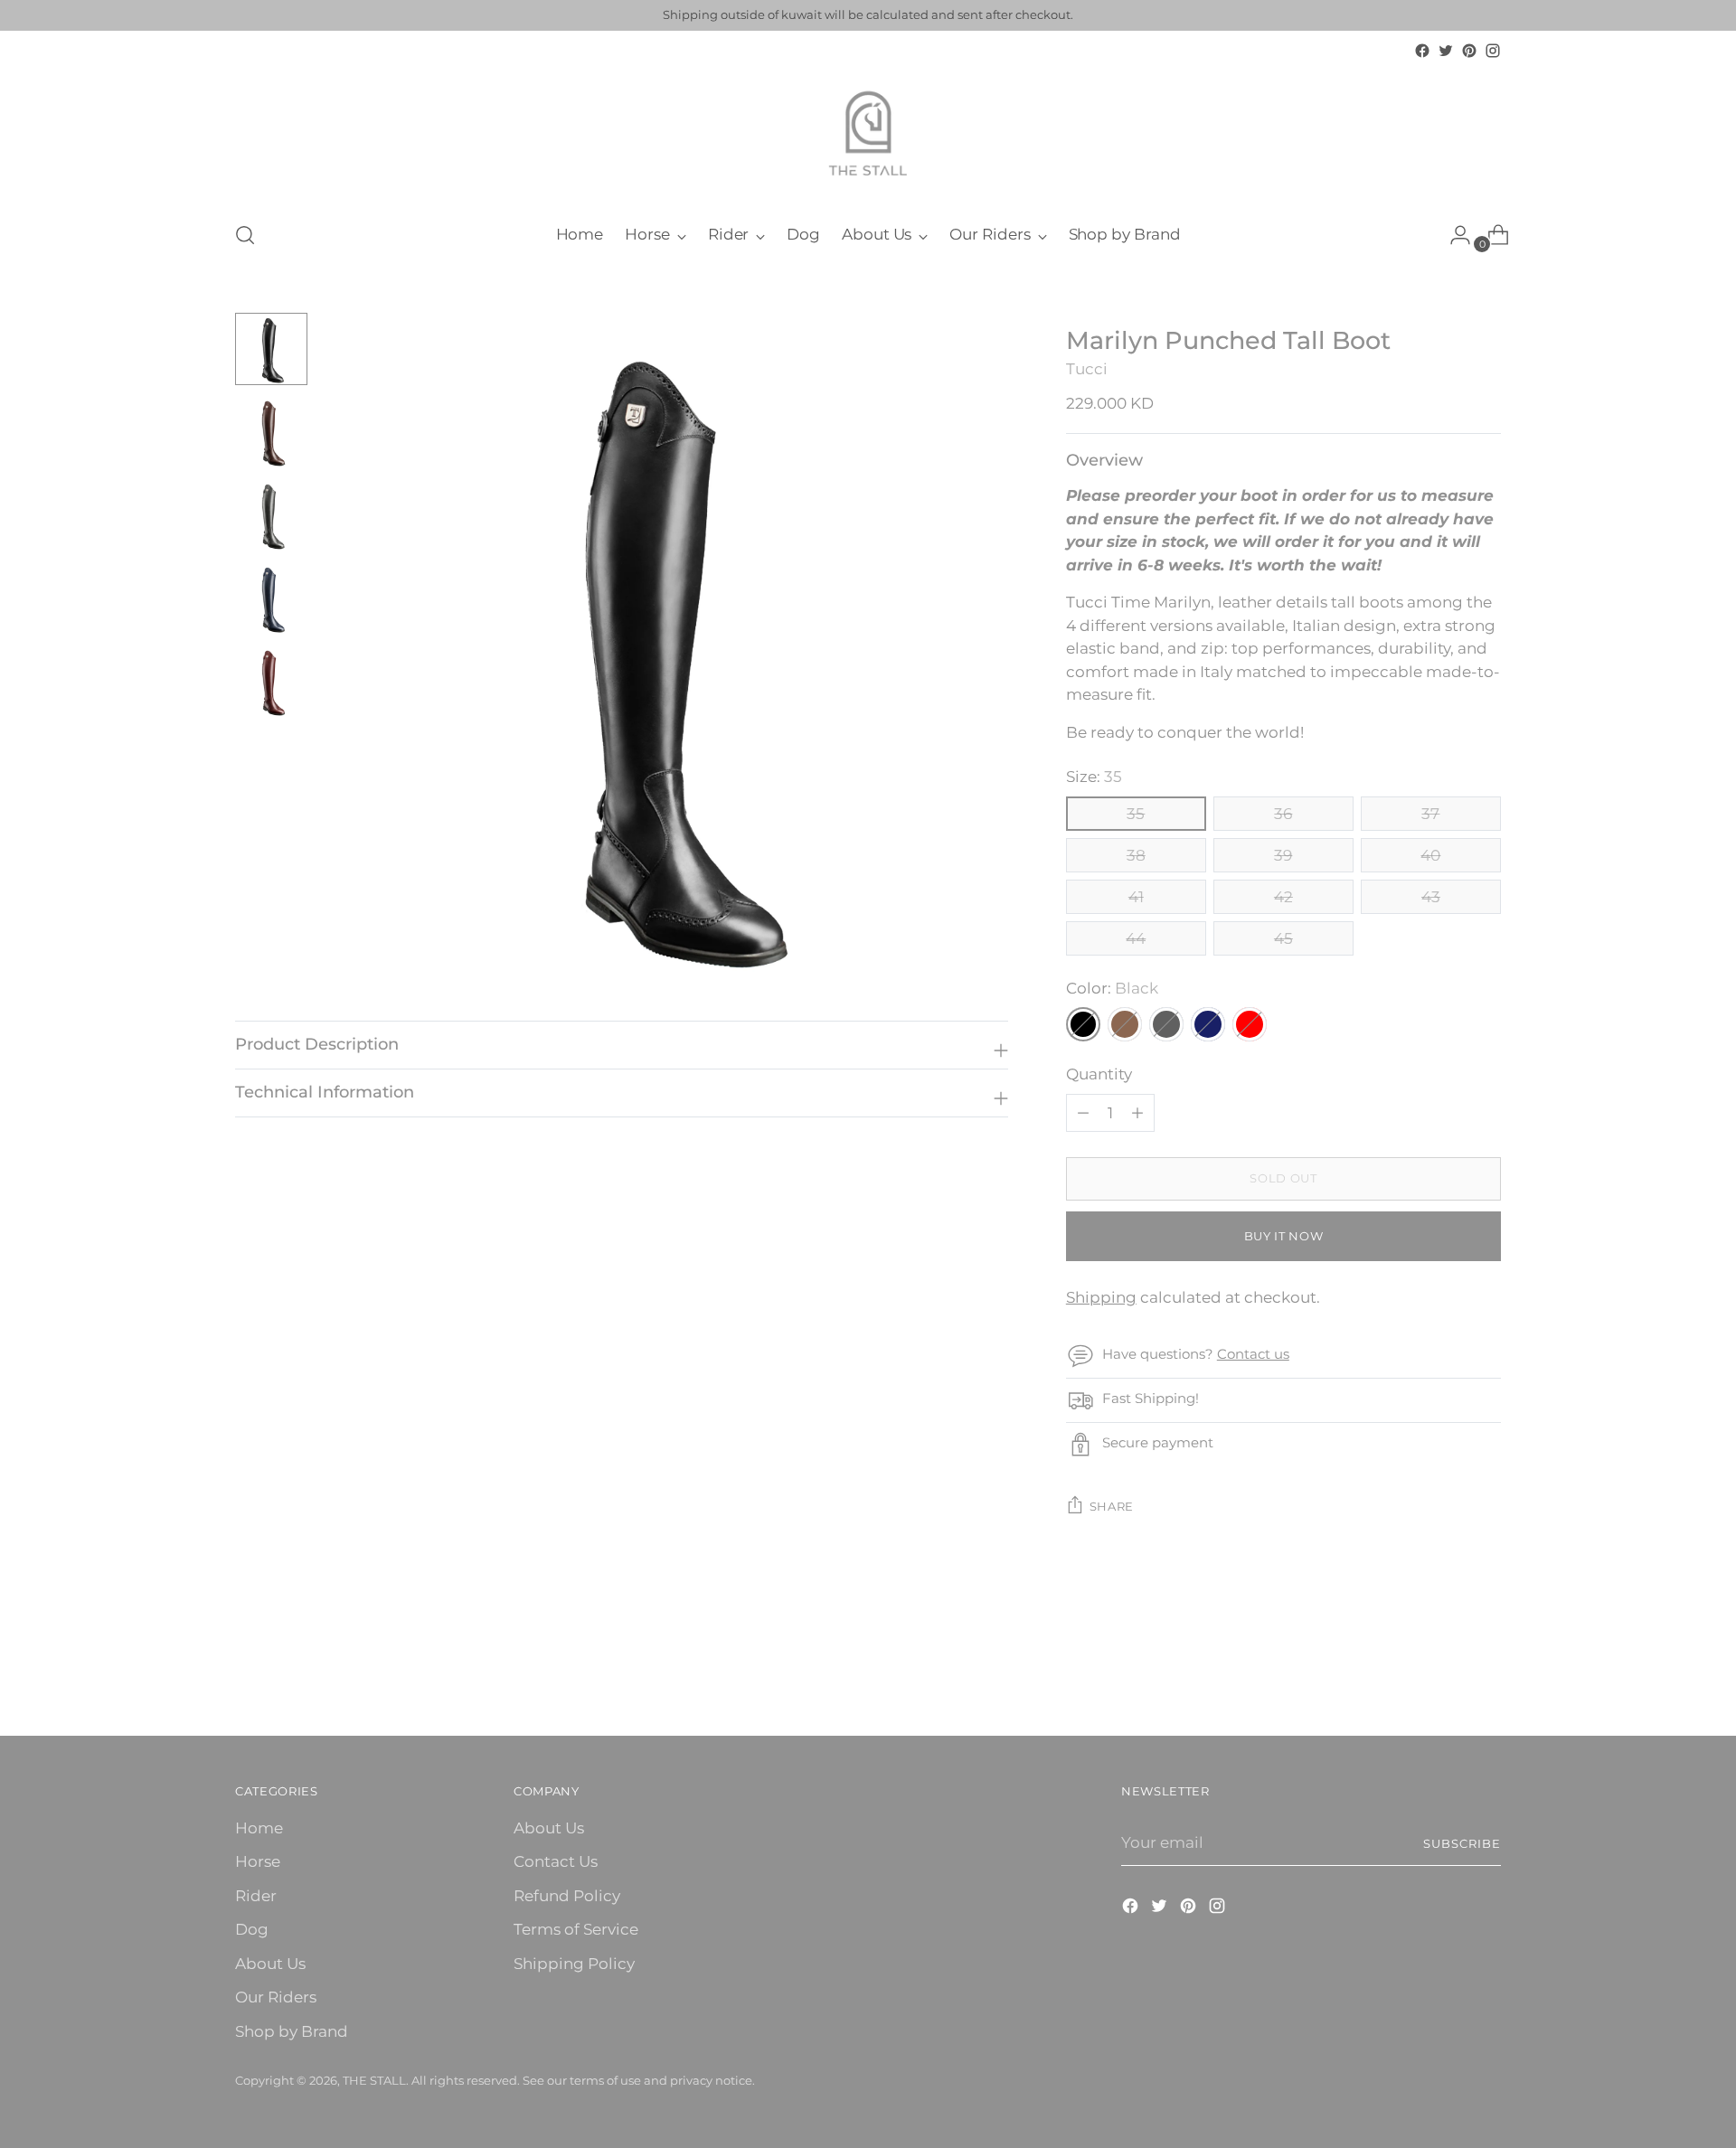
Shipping (1101, 1297)
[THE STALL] (868, 134)
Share (1112, 1506)
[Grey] (1166, 1024)
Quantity (1099, 1074)
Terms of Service (576, 1929)
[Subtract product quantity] (1137, 1113)
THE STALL (374, 2080)
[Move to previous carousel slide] (1444, 1674)
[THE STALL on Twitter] (1446, 51)
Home (259, 1828)
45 (1283, 938)
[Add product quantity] (1083, 1113)
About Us (270, 1964)
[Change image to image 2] (271, 432)
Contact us (1253, 1354)
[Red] (1250, 1024)
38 (1136, 855)
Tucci (1087, 369)
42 (1283, 897)
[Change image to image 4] (271, 598)
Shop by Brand (292, 2031)
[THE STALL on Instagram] (1493, 51)
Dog (252, 1929)
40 (1430, 855)
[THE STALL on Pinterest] (1469, 51)
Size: (1094, 777)
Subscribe (1462, 1843)
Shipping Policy (574, 1964)
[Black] (1083, 1024)
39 (1283, 855)
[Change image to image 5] (271, 682)
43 (1431, 897)
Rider (256, 1896)
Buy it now (1284, 1236)
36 (1283, 814)
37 (1430, 814)
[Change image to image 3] (271, 515)
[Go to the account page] (1453, 235)
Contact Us (556, 1861)
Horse (258, 1861)
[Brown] (1125, 1024)
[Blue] (1208, 1024)
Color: (1112, 988)
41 (1136, 897)
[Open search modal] (245, 235)
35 (1136, 814)
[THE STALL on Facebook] (1422, 51)
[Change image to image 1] (271, 349)
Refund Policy (567, 1896)
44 (1136, 938)
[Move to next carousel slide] (1486, 1673)
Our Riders (276, 1997)
